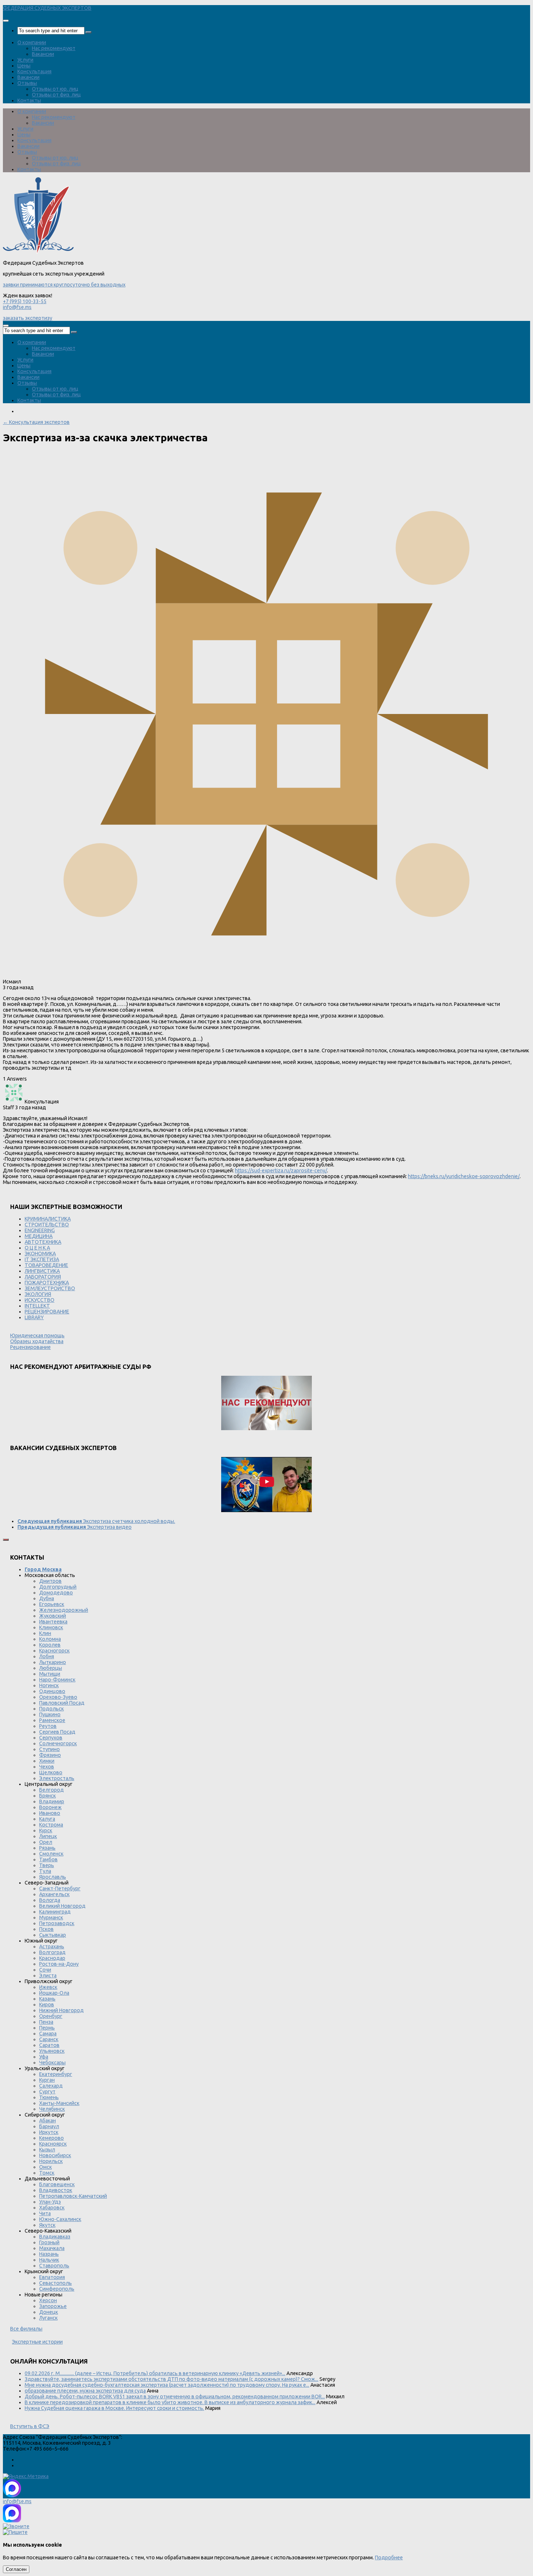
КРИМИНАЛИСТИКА (48, 1219)
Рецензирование (30, 1347)
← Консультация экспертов (36, 422)
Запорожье (53, 2306)
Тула (45, 1871)
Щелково (51, 1772)
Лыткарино (53, 1662)
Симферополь (57, 2289)
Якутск (47, 2225)
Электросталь (57, 1778)
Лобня (47, 1656)
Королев (50, 1645)
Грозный (49, 2242)
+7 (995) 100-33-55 (25, 301)
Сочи (45, 1970)
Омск (46, 2167)
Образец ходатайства (37, 1341)
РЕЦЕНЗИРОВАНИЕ (47, 1312)
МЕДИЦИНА (39, 1236)
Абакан (47, 2121)
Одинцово (52, 1691)
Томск (47, 2173)
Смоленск (51, 1854)
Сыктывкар (53, 1935)
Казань (47, 1999)
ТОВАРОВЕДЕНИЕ (46, 1265)
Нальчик (49, 2260)
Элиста (48, 1976)
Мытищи (50, 1674)
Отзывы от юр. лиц (55, 89)
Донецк (49, 2312)
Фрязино (50, 1755)
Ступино (49, 1749)
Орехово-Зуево (58, 1697)
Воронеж (50, 1807)
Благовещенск (57, 2184)
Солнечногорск (58, 1743)
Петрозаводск (57, 1923)
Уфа (44, 2057)
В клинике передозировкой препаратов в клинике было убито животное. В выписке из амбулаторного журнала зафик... (170, 2402)
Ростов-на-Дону (59, 1964)
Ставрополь (54, 2266)
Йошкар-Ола (54, 1993)
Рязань (47, 1848)
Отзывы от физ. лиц (56, 95)
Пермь (47, 2028)
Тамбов (48, 1859)
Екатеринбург (56, 2074)
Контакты (29, 100)
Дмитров (50, 1581)
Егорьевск (52, 1604)
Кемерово (51, 2138)
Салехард (51, 2086)
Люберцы (51, 1668)
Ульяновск (52, 2051)
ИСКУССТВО (40, 1300)
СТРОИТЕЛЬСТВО (47, 1225)
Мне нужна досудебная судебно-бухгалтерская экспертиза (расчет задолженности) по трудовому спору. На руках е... (167, 2385)
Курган (47, 2080)
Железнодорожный (64, 1610)
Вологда (50, 1900)
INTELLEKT (37, 1306)
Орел (46, 1842)
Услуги (25, 60)
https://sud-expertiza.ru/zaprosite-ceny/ (281, 1171)
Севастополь (55, 2283)
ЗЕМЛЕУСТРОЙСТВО (50, 1288)
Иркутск (49, 2132)
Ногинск (49, 1685)
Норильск (51, 2161)
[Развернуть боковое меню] (6, 1540)
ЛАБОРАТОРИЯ (43, 1277)
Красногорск (54, 1651)
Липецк (48, 1836)
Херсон (48, 2300)
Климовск (51, 1627)
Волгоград (52, 1952)
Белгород (51, 1790)
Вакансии (43, 54)
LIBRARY (34, 1317)
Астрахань (52, 1947)
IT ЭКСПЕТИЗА (42, 1259)
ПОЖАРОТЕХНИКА (47, 1283)
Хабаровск (52, 2208)
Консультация (34, 71)
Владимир (52, 1801)
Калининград (55, 1912)
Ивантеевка (53, 1622)
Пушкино (50, 1714)
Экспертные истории (37, 2342)
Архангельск (54, 1894)
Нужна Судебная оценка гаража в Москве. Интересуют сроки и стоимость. (114, 2408)
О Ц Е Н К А (37, 1248)
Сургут (47, 2092)
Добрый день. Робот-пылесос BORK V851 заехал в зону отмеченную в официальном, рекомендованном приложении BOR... (175, 2397)
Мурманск (51, 1917)
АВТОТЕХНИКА (43, 1242)
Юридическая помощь (37, 1336)
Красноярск (53, 2144)
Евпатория (52, 2277)
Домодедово (56, 1593)
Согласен (16, 2569)
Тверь (47, 1865)
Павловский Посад (62, 1703)
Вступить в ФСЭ (30, 2426)
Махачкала (52, 2248)
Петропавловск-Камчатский (73, 2196)
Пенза (46, 2022)
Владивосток (56, 2190)
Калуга (47, 1819)
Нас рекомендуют (54, 48)
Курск (46, 1830)
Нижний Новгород (61, 2010)
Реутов (48, 1726)
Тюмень (49, 2097)
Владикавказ (55, 2237)
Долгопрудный (58, 1587)
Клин (45, 1633)
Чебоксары (52, 2063)
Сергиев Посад (57, 1732)
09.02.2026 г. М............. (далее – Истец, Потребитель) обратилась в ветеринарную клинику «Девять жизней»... (155, 2373)
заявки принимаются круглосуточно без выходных (64, 285)
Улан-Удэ (50, 2202)
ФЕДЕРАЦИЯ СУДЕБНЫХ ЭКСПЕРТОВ (47, 8)
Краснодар (52, 1958)
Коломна (50, 1639)
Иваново (50, 1813)
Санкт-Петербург (60, 1888)
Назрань (49, 2254)
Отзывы (27, 83)
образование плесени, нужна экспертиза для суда (85, 2391)
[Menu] (6, 21)
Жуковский (53, 1616)
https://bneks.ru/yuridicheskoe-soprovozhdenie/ (464, 1176)
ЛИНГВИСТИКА (42, 1271)
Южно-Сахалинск (60, 2219)
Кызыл (47, 2150)
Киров (47, 2005)
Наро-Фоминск (57, 1680)
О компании (32, 42)
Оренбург (51, 2016)
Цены (24, 66)
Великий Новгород (62, 1906)
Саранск (49, 2039)
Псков (46, 1929)
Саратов (49, 2045)
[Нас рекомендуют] (266, 1403)
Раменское (52, 1720)
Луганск (48, 2318)
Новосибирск (55, 2155)
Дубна (47, 1598)
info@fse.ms (17, 307)
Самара (48, 2034)
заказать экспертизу (28, 318)
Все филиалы (26, 2329)
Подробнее (389, 2558)
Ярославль (53, 1877)
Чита (45, 2213)
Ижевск (48, 1987)
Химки (47, 1761)
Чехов (47, 1767)
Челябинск (52, 2109)
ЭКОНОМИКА (40, 1254)
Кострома (51, 1825)
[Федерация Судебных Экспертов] (38, 252)
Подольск (51, 1709)
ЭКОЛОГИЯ (38, 1294)
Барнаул (49, 2126)
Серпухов (51, 1738)
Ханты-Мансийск (59, 2103)
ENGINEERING (40, 1230)
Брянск (47, 1796)
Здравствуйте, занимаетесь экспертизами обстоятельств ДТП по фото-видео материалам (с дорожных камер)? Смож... (172, 2379)
